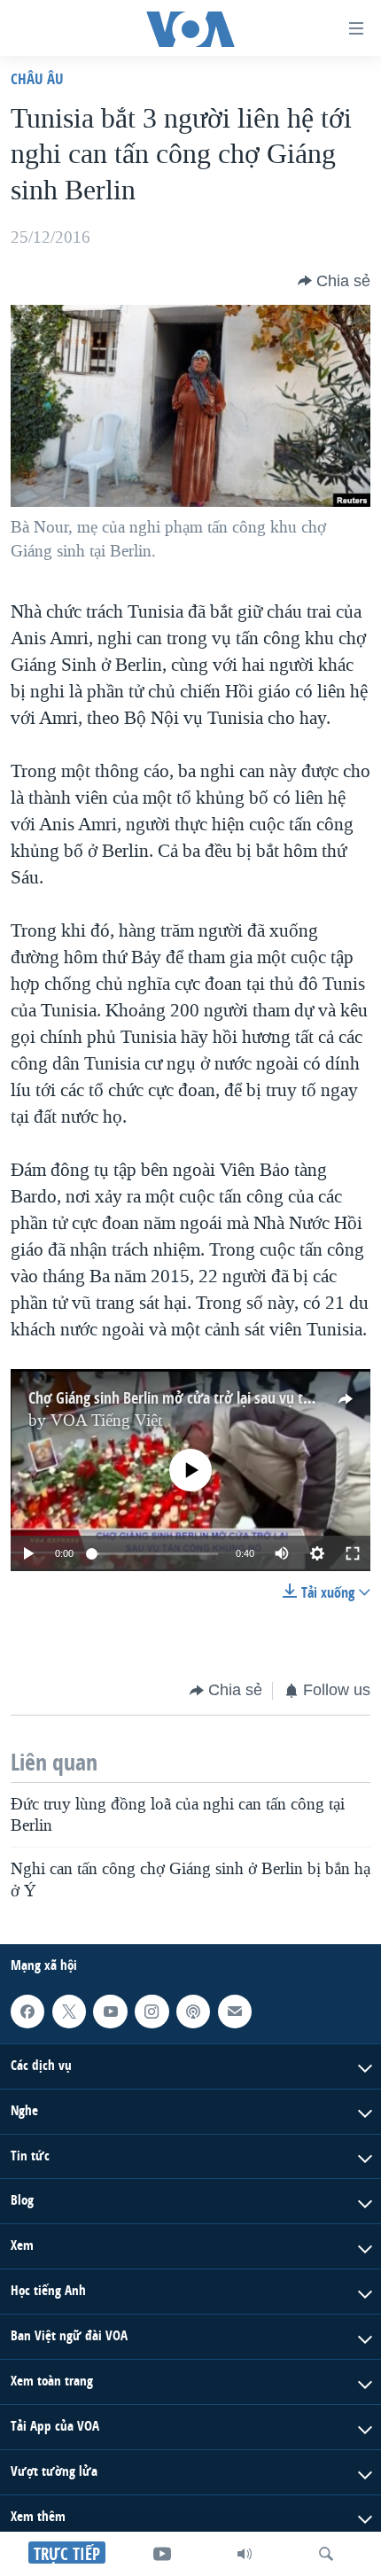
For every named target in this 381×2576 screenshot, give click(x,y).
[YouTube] (162, 2554)
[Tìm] (326, 2554)
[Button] (334, 281)
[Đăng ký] (235, 2012)
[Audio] (245, 2554)
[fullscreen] (353, 1553)
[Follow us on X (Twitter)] (69, 2012)
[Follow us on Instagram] (152, 2012)
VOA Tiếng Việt (106, 1420)
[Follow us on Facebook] (27, 2012)
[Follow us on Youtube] (110, 2012)
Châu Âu (37, 78)
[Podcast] (193, 2012)
